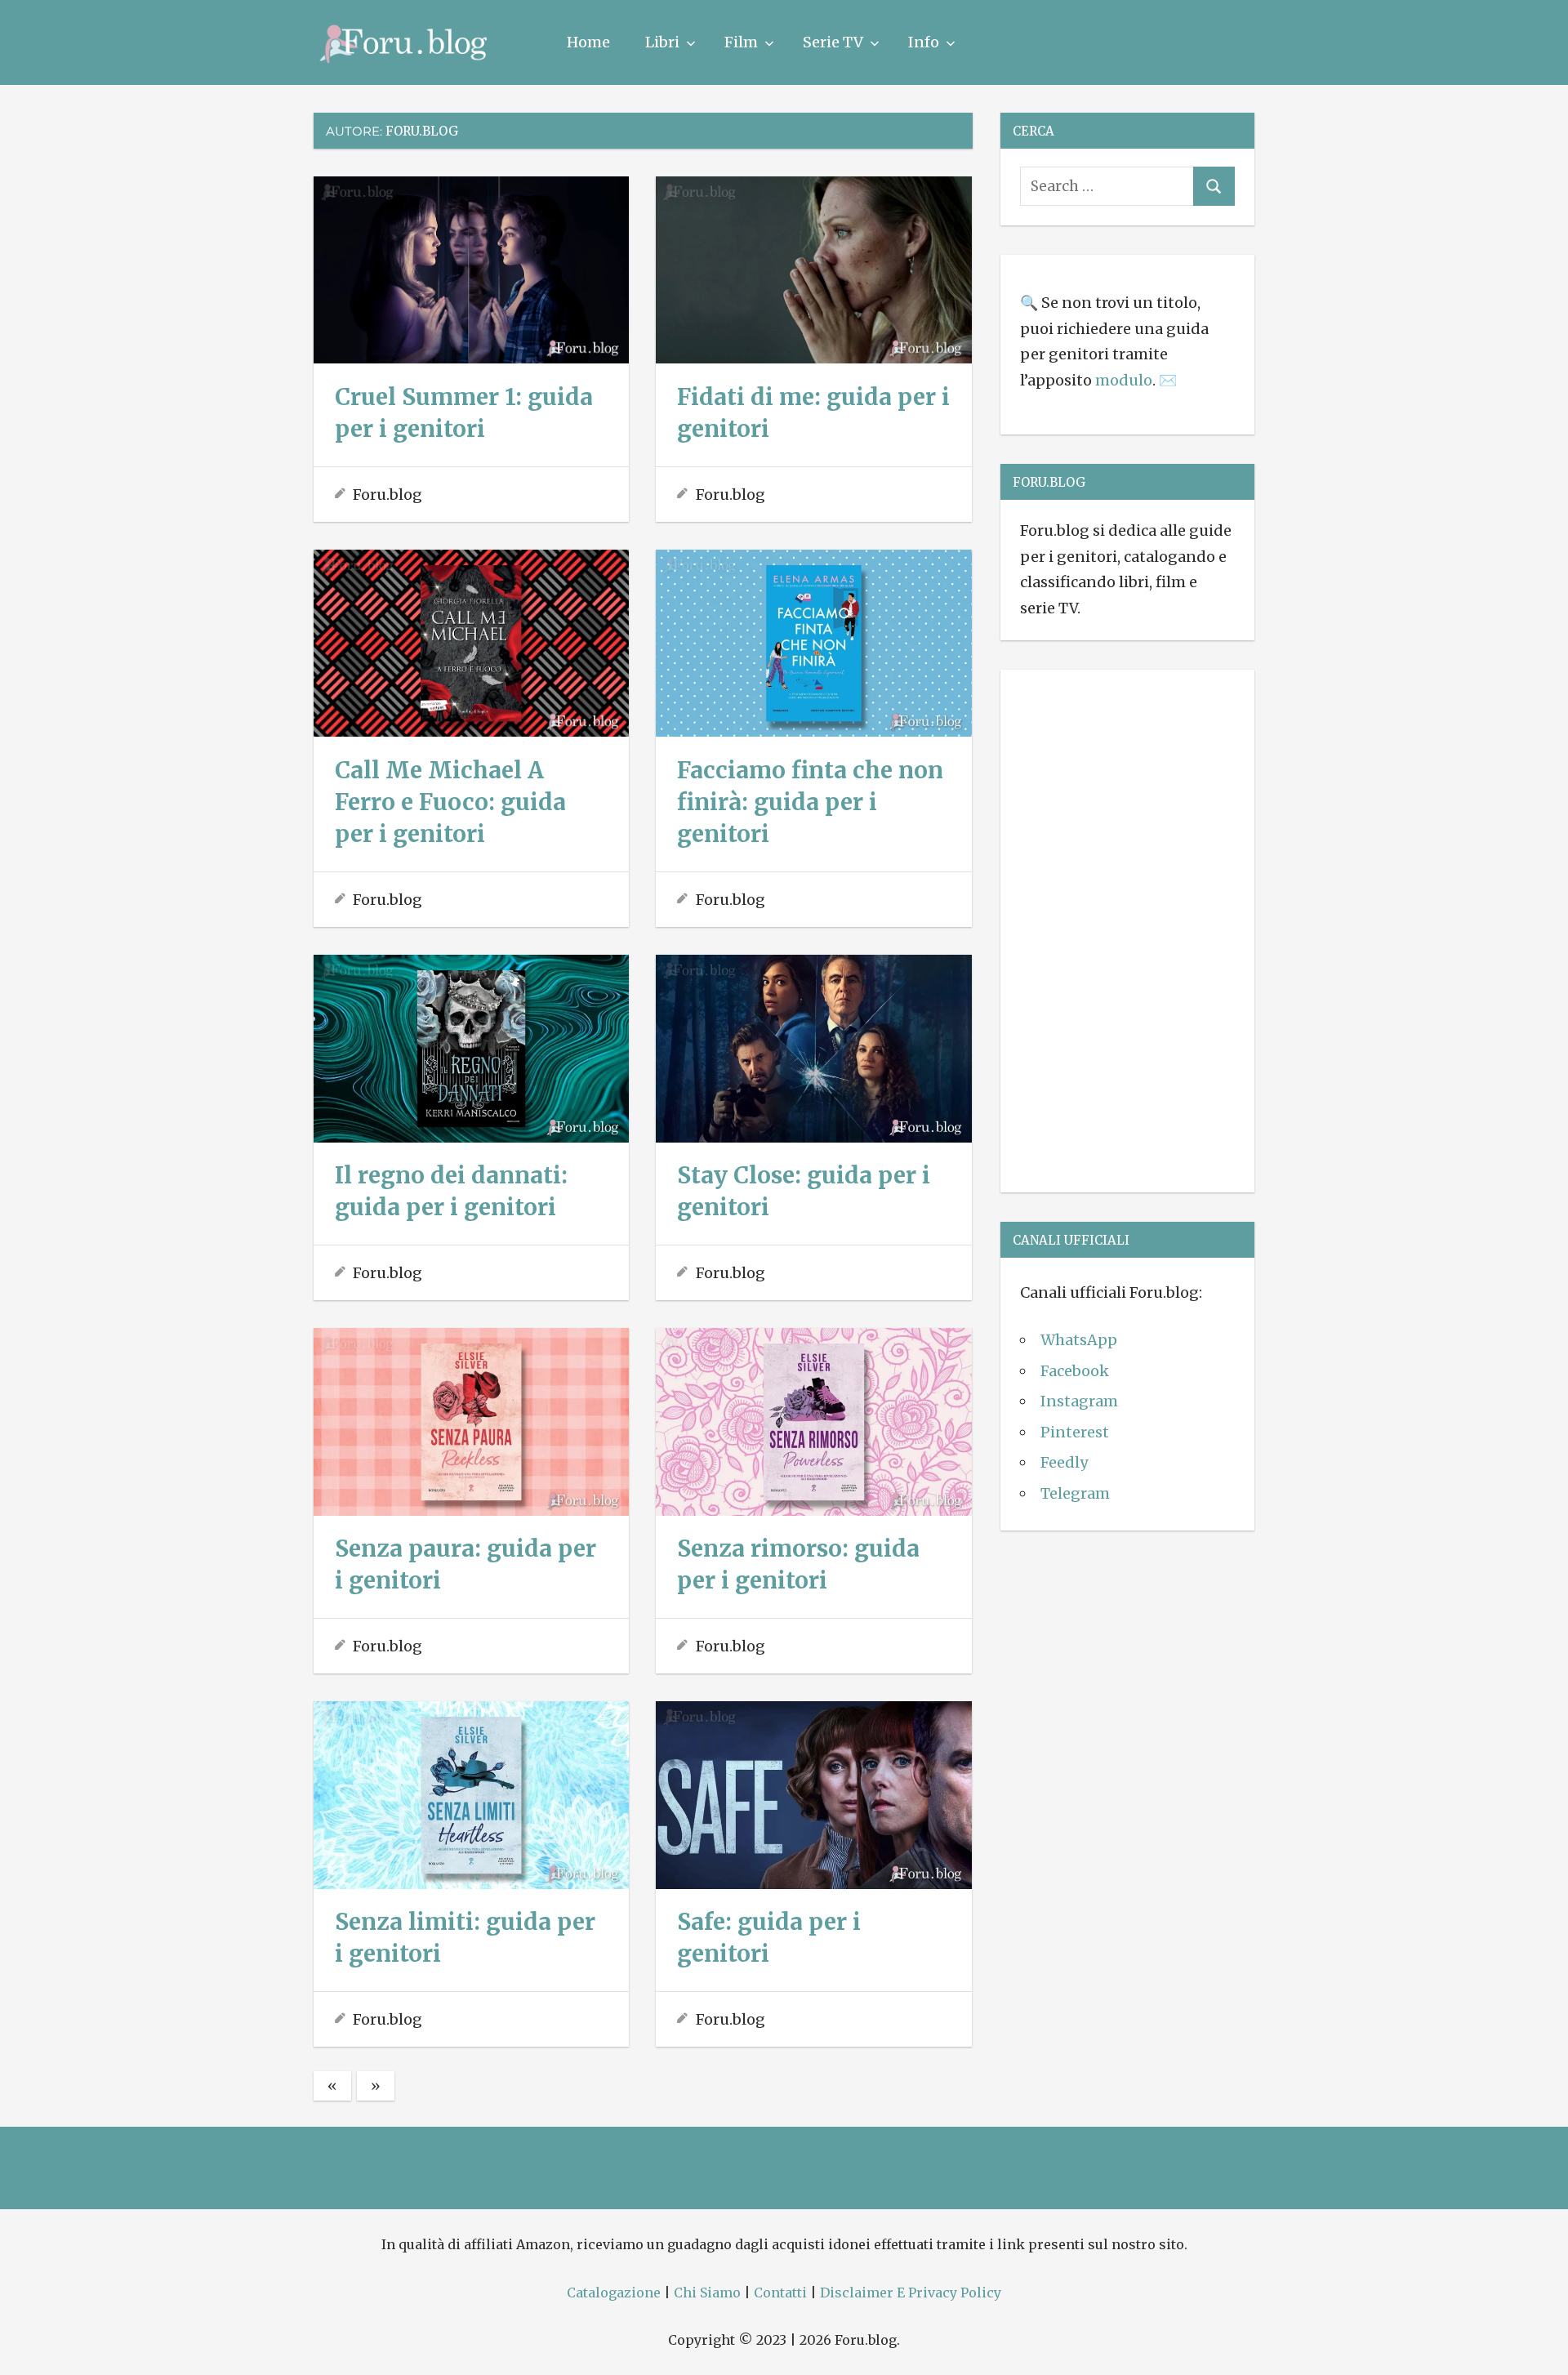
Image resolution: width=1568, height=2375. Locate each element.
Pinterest (1075, 1432)
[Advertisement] (1127, 928)
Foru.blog (388, 495)
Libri (662, 42)
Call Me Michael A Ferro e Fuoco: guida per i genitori (450, 802)
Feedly (1064, 1462)
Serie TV (833, 42)
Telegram (1075, 1493)
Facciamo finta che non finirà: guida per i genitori (810, 802)
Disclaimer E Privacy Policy (911, 2293)
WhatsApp (1079, 1340)
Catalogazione (614, 2293)
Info (924, 42)
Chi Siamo (707, 2293)
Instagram (1079, 1401)
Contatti (780, 2293)
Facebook (1075, 1371)
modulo (1124, 380)
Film (741, 42)
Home (588, 42)
